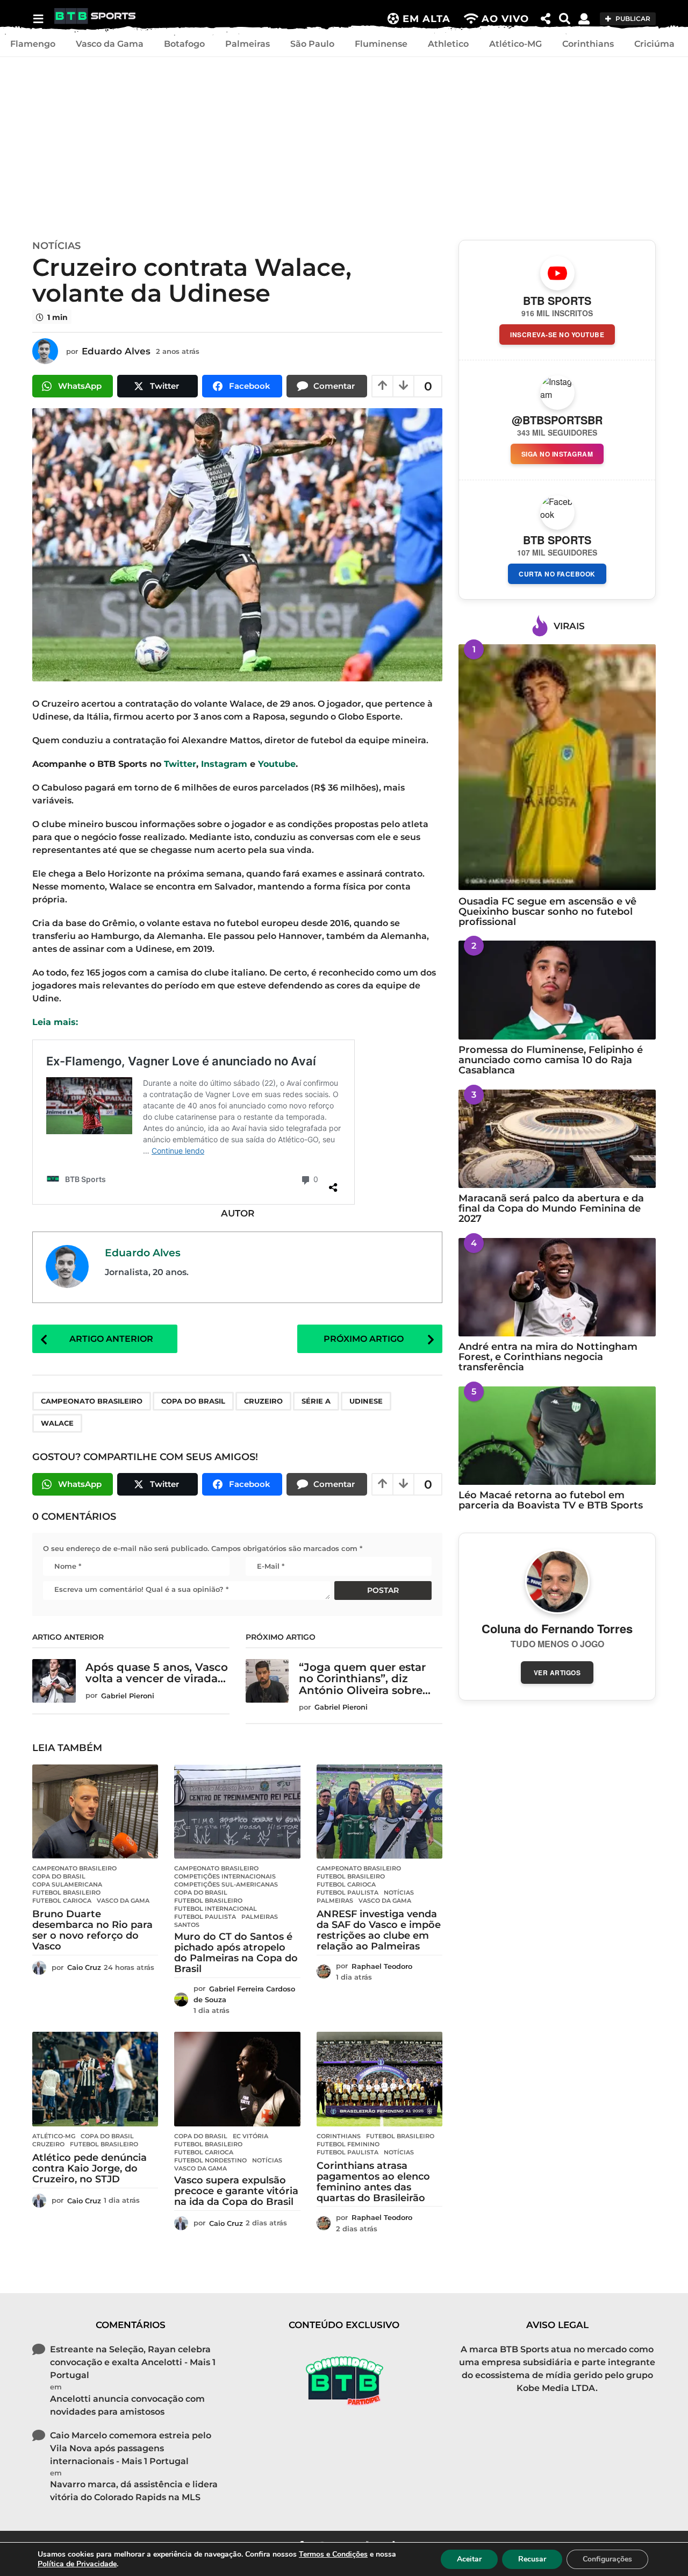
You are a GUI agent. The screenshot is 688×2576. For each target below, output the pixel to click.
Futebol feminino (348, 2144)
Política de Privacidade (77, 2564)
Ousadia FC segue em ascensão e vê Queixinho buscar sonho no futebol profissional (547, 912)
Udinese (366, 1401)
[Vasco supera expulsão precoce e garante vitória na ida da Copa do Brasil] (237, 2079)
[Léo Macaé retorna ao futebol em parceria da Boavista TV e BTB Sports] (557, 1436)
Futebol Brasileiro (66, 1892)
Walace (57, 1423)
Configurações (607, 2559)
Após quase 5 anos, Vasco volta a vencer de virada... (157, 1673)
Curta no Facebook (557, 574)
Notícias (56, 246)
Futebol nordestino (210, 2160)
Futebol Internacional (216, 1909)
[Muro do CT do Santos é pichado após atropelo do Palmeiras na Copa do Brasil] (237, 1812)
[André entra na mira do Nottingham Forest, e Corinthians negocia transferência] (557, 1287)
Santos (187, 1925)
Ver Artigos (557, 1673)
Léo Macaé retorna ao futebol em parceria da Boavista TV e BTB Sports (551, 1500)
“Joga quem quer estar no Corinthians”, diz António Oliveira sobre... (365, 1679)
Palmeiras (248, 44)
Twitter (180, 764)
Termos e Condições (333, 2554)
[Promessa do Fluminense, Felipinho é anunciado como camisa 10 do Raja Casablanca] (557, 990)
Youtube (277, 764)
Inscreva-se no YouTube (557, 335)
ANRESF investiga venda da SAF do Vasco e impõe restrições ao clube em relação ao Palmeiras (379, 1930)
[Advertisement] (344, 146)
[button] (38, 19)
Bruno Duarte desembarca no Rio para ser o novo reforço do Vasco (92, 1930)
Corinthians (588, 44)
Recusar (532, 2559)
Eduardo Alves (143, 1253)
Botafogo (184, 44)
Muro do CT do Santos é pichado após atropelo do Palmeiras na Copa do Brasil (236, 1952)
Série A (316, 1401)
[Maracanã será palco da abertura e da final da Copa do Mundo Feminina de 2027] (557, 1139)
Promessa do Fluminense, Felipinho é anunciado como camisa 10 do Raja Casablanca (551, 1060)
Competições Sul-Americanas (226, 1884)
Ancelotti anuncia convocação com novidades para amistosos (127, 2405)
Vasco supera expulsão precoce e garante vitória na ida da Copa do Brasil (236, 2191)
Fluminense (381, 44)
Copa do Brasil (193, 1401)
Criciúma (654, 44)
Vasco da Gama (110, 44)
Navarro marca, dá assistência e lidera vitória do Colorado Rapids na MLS (134, 2491)
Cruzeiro (263, 1401)
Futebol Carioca (62, 1901)
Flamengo (33, 44)
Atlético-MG (515, 44)
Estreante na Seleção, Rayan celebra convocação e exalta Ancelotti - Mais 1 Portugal (133, 2362)
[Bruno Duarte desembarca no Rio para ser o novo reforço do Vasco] (95, 1812)
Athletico (448, 44)
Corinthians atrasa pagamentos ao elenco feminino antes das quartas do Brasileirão (373, 2182)
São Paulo (312, 44)
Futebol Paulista (205, 1917)
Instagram (224, 764)
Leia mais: (55, 1022)
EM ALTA (427, 19)
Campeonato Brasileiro (92, 1401)
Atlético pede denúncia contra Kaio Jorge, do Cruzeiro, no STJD (89, 2168)
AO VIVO (505, 19)
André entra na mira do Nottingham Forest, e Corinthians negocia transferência (548, 1357)
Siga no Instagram (557, 454)
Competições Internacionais (225, 1876)
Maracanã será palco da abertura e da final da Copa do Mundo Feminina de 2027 (551, 1209)
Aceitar (469, 2559)
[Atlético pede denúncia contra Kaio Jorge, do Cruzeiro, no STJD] (95, 2079)
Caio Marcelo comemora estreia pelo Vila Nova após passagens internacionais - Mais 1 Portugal (131, 2448)
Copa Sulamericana (67, 1884)
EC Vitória (250, 2136)
